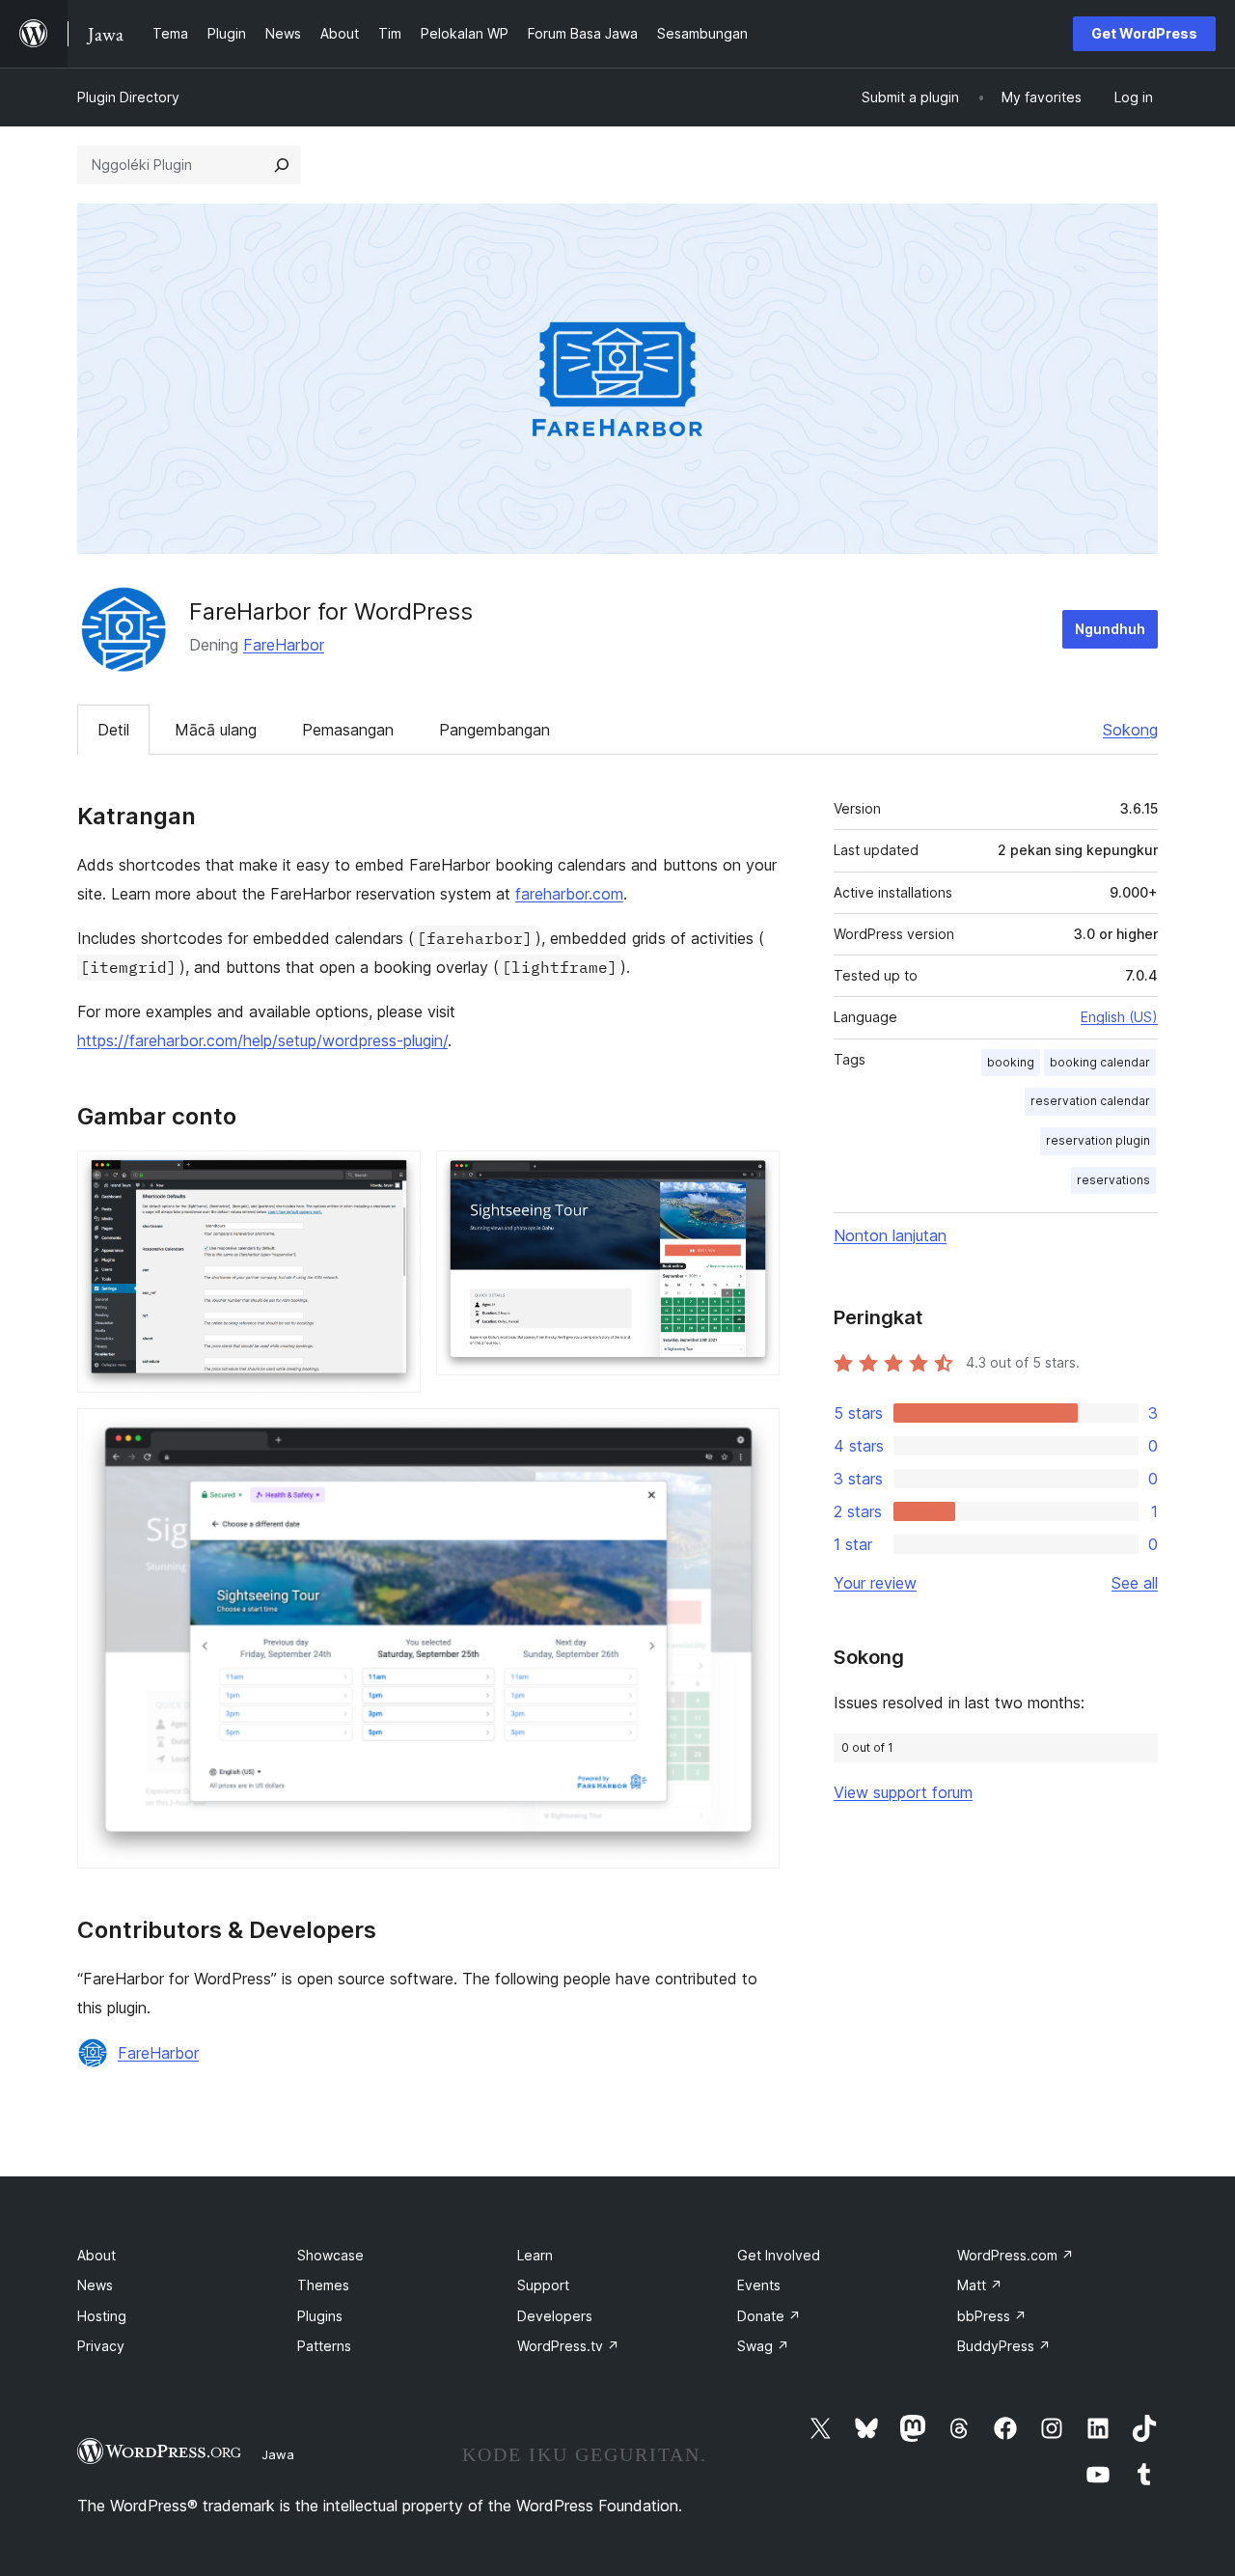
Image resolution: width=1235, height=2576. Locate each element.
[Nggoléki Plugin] (282, 165)
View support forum (903, 1792)
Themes (323, 2285)
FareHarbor (284, 645)
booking (1011, 1062)
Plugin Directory (128, 97)
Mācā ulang (216, 730)
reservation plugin (1098, 1140)
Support (543, 2285)
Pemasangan (348, 730)
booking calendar (1100, 1062)
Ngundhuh (1110, 629)
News (95, 2285)
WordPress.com (1015, 2255)
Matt (980, 2285)
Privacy (101, 2346)
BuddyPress (1004, 2346)
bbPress (992, 2316)
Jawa (278, 2454)
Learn (535, 2255)
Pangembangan (494, 730)
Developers (555, 2316)
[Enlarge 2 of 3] (754, 1177)
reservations (1113, 1180)
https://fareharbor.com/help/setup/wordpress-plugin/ (262, 1040)
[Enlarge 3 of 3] (754, 1434)
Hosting (102, 2316)
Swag (763, 2346)
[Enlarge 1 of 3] (395, 1177)
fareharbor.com (569, 894)
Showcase (330, 2255)
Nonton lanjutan (890, 1235)
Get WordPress (1144, 33)
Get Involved (779, 2255)
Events (759, 2285)
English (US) (1119, 1017)
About (96, 2255)
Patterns (324, 2346)
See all (1135, 1583)
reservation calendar (1090, 1101)
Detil (113, 730)
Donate (769, 2316)
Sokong (1130, 730)
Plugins (320, 2316)
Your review (875, 1583)
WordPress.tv (568, 2346)
